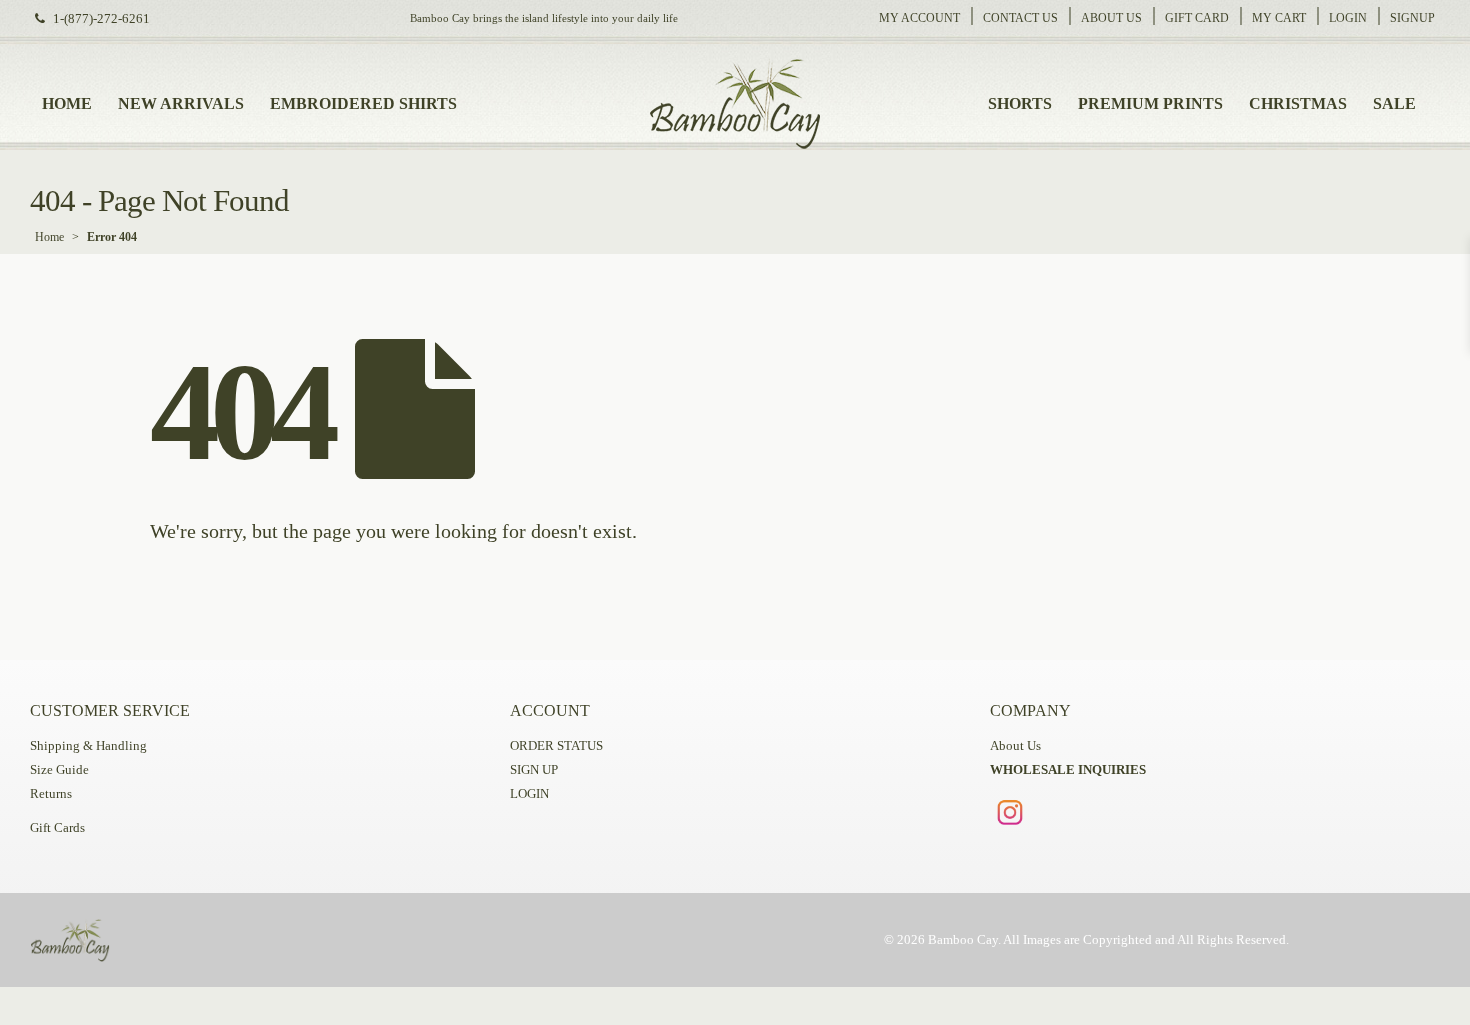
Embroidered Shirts (363, 103)
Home (67, 103)
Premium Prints (1150, 103)
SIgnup (1412, 18)
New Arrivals (181, 103)
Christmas (1298, 103)
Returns (51, 794)
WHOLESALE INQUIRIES (1068, 770)
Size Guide (59, 770)
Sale (1394, 103)
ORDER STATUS (556, 746)
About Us (1111, 18)
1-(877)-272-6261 (101, 19)
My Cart (1279, 18)
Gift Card (1197, 18)
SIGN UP (534, 770)
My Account (919, 18)
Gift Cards (57, 828)
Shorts (1020, 103)
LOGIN (529, 794)
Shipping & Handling (88, 746)
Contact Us (1020, 18)
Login (1348, 18)
